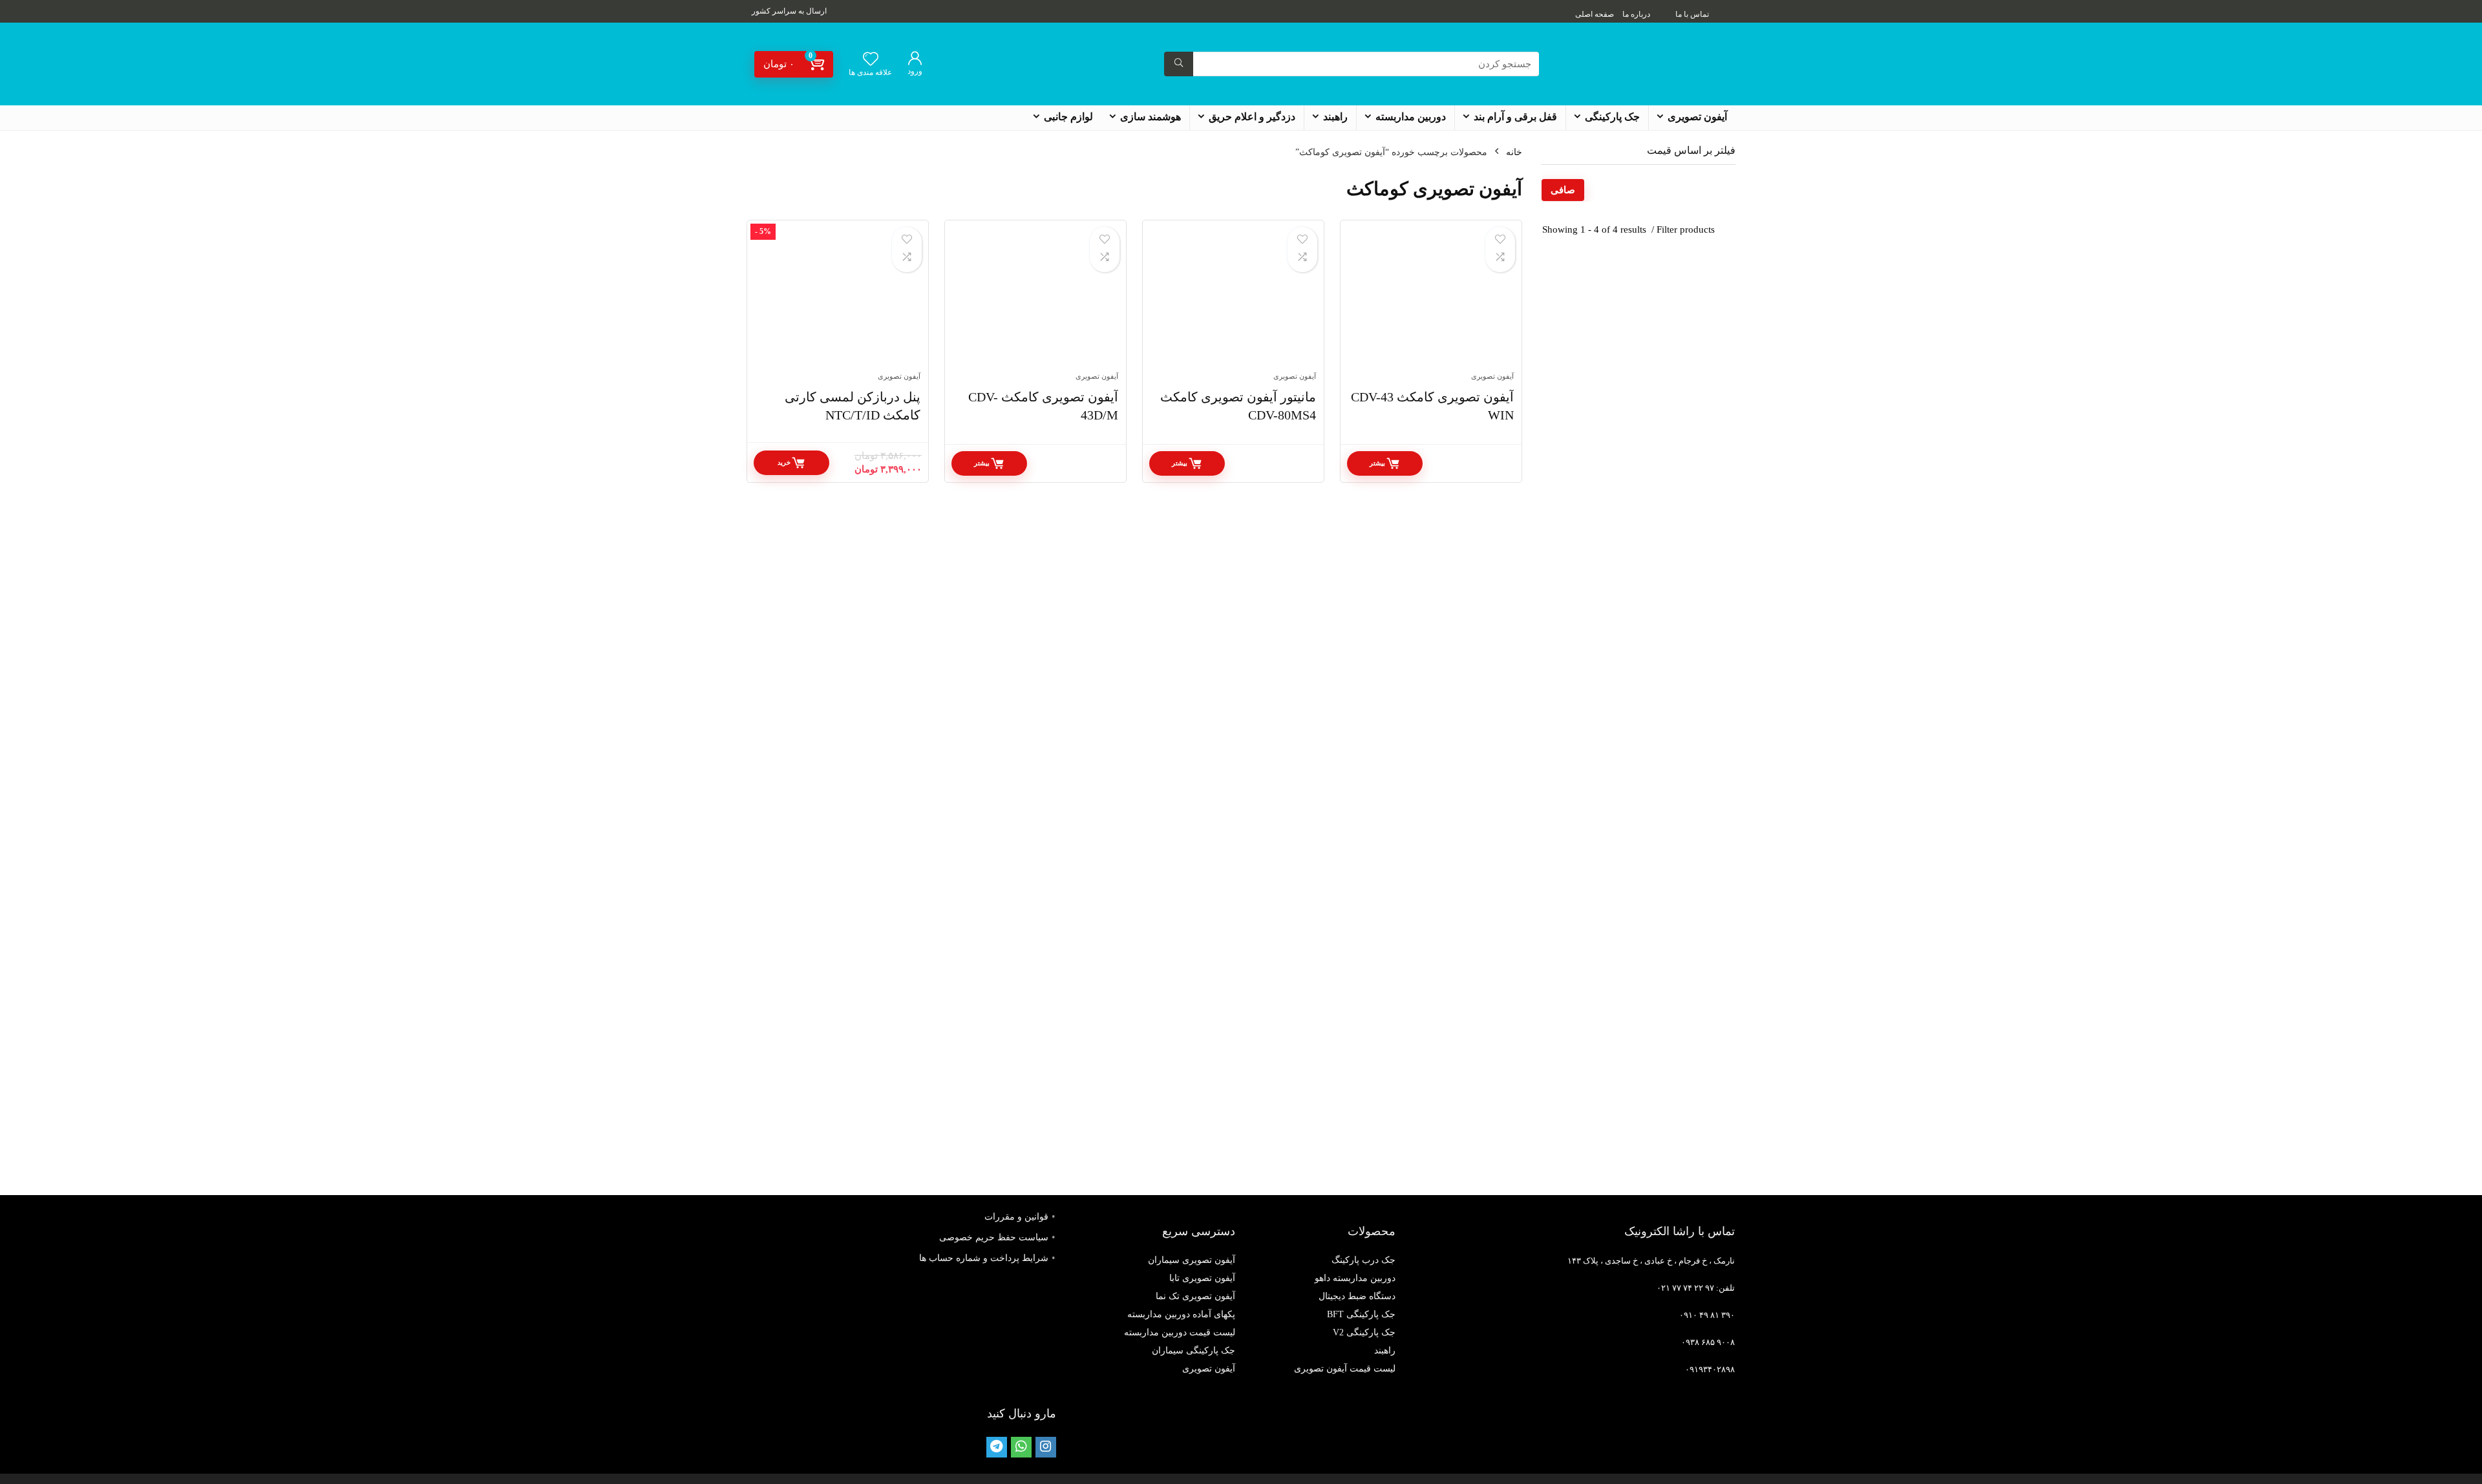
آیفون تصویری (1697, 117)
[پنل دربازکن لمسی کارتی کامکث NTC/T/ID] (838, 302)
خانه (1514, 152)
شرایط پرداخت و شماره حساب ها (984, 1258)
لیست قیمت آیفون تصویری (1345, 1369)
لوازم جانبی (1068, 117)
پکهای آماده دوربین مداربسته (1181, 1314)
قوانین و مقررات (1016, 1217)
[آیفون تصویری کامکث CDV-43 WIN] (1431, 302)
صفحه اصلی (1595, 14)
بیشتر (1377, 463)
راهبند (1335, 117)
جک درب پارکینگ (1363, 1260)
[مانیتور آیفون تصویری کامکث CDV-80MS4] (1233, 302)
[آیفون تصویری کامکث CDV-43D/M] (1035, 302)
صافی (1563, 190)
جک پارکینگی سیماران (1193, 1351)
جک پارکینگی (1612, 117)
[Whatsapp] (1021, 1447)
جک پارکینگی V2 (1364, 1332)
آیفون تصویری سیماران (1192, 1260)
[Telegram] (997, 1447)
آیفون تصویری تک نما (1195, 1296)
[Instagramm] (1046, 1447)
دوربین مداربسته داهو (1355, 1278)
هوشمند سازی (1151, 117)
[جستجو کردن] (1179, 64)
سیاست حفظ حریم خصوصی (994, 1237)
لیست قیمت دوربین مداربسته (1180, 1332)
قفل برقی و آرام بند (1515, 117)
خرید (784, 462)
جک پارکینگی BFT (1361, 1314)
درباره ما (1636, 14)
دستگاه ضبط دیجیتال (1357, 1296)
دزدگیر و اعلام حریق (1252, 117)
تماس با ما (1692, 14)
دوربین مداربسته (1411, 117)
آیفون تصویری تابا (1202, 1278)
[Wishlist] (871, 60)
